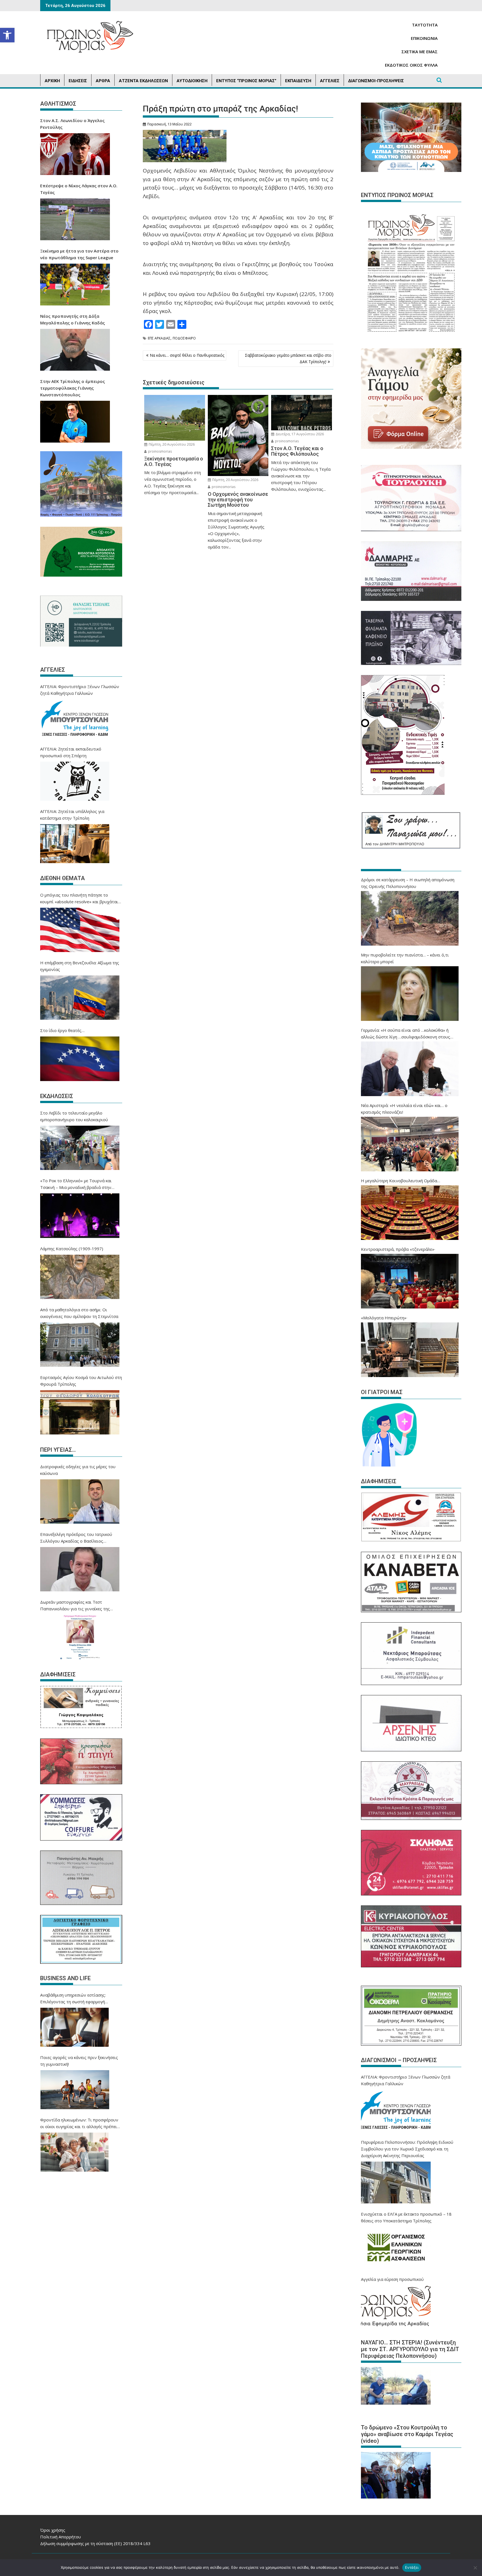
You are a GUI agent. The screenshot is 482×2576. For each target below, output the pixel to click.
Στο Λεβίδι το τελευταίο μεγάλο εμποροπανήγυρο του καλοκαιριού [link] (74, 1116)
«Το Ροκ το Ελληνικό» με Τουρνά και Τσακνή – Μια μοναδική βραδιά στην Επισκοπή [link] (76, 1184)
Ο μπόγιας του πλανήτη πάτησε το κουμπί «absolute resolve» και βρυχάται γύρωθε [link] (79, 899)
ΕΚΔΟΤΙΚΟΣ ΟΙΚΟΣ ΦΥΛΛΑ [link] (411, 65)
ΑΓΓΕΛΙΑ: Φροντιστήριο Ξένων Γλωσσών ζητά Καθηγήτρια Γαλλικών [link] (80, 690)
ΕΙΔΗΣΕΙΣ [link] (78, 81)
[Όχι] (475, 2568)
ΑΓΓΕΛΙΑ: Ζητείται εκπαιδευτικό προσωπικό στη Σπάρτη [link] (71, 752)
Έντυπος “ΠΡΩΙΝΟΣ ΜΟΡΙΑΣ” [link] (246, 81)
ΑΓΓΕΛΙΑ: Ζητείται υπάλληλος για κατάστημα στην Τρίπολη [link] (72, 815)
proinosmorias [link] (160, 451)
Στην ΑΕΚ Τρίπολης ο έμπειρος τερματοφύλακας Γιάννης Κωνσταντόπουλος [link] (73, 388)
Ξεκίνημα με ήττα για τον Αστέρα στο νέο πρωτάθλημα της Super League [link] (79, 254)
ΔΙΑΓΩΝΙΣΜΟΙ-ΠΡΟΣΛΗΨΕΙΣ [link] (376, 81)
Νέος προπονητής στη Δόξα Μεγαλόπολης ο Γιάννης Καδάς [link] (73, 319)
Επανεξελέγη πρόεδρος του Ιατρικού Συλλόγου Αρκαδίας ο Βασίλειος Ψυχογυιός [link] (76, 1538)
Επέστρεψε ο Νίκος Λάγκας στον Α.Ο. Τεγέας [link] (79, 189)
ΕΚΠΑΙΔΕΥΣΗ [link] (298, 81)
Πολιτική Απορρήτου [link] (61, 2537)
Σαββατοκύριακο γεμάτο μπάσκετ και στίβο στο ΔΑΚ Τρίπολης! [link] (288, 358)
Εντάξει (412, 2567)
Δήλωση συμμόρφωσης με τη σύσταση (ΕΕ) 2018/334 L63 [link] (95, 2543)
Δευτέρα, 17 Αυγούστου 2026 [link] (299, 434)
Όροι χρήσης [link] (53, 2530)
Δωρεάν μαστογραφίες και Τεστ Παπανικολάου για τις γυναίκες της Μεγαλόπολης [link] (75, 1606)
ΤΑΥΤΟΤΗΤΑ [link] (425, 25)
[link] (7, 35)
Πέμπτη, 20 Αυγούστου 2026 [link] (171, 444)
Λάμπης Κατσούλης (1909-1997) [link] (72, 1249)
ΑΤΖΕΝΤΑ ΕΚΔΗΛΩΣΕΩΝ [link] (143, 81)
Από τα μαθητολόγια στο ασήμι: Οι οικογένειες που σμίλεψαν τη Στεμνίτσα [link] (79, 1313)
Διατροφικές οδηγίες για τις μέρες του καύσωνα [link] (78, 1470)
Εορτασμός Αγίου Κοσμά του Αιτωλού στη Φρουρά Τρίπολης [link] (81, 1381)
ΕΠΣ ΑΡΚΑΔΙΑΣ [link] (159, 338)
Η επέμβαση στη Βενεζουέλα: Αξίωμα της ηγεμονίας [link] (80, 966)
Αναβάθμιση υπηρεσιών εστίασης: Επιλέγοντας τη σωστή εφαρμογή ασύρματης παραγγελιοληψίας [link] (73, 1999)
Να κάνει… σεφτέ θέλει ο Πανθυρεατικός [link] (187, 355)
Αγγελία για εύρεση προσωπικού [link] (392, 2279)
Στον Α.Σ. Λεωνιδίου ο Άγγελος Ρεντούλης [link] (72, 124)
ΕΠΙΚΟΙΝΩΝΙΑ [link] (424, 38)
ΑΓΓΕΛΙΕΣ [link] (330, 81)
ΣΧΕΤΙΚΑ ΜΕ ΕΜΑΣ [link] (420, 52)
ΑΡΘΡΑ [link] (103, 81)
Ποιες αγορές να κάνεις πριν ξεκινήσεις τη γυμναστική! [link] (79, 2061)
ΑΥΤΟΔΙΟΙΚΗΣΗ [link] (192, 81)
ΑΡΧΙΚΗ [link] (52, 81)
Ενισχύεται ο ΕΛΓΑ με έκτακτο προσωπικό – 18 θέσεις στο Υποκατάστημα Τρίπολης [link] (406, 2217)
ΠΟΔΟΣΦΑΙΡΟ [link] (184, 338)
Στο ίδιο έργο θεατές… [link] (62, 1030)
